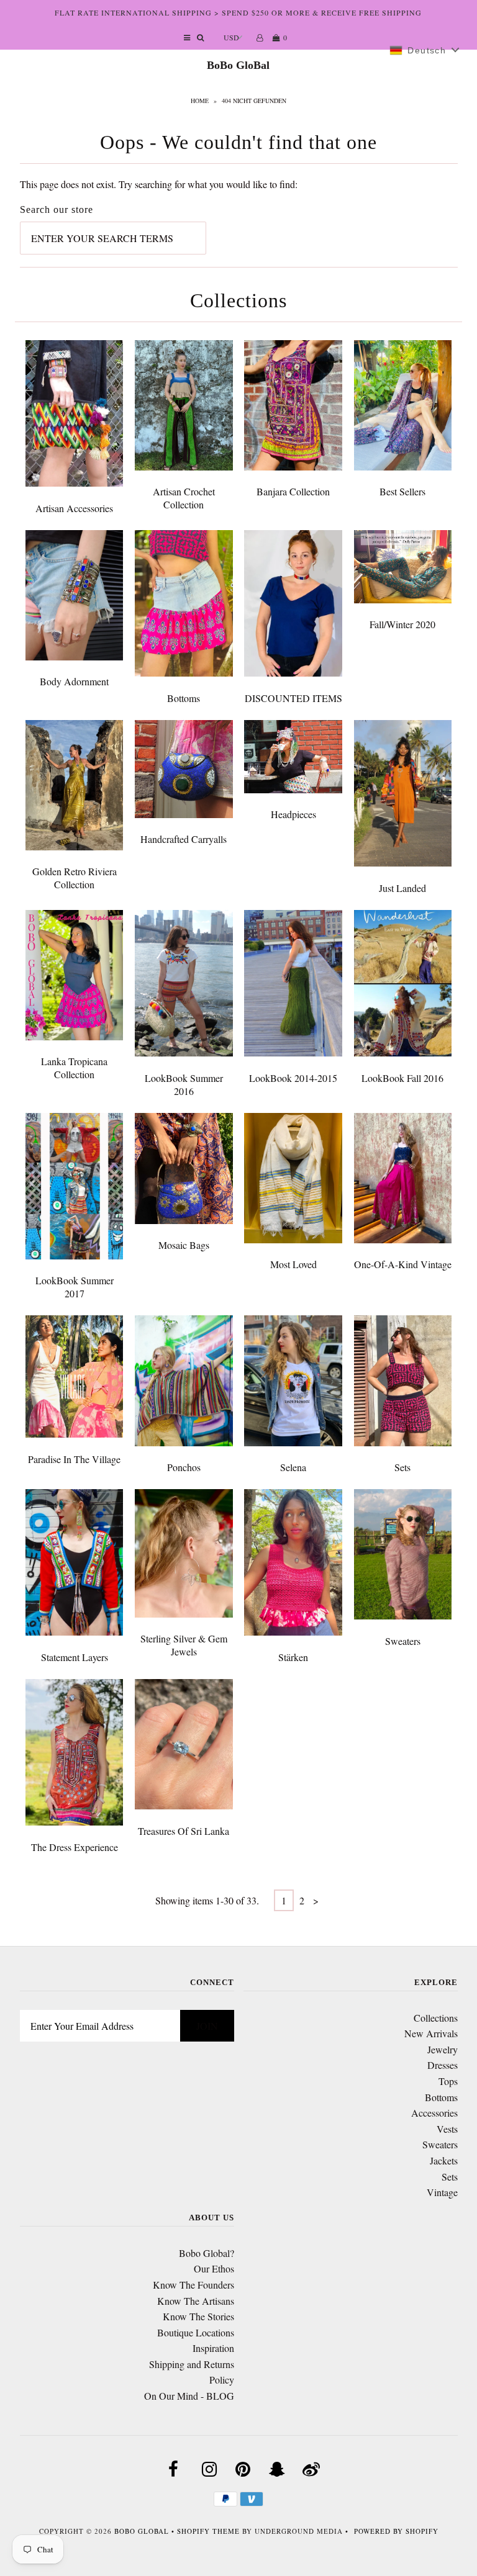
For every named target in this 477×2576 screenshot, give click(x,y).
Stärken (293, 1657)
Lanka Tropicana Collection (74, 1068)
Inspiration (213, 2348)
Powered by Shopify (396, 2531)
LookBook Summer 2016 (184, 1084)
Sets (402, 1467)
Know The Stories (198, 2316)
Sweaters (403, 1641)
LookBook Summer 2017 (75, 1287)
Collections (436, 2018)
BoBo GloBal (238, 65)
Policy (222, 2380)
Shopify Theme (208, 2531)
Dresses (443, 2065)
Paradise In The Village (74, 1459)
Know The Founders (193, 2285)
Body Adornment (74, 681)
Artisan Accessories (74, 508)
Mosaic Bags (184, 1245)
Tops (448, 2081)
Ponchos (184, 1467)
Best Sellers (402, 491)
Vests (447, 2129)
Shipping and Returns (192, 2364)
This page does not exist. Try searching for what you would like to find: (159, 184)
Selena (293, 1467)
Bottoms (184, 698)
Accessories (434, 2113)
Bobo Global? (207, 2253)
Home (200, 101)
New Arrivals (431, 2033)
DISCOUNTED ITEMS (293, 698)
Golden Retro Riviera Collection (75, 878)
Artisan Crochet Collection (184, 498)
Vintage (442, 2192)
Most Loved (293, 1264)
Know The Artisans (196, 2301)
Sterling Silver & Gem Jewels (184, 1645)
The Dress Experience (75, 1847)
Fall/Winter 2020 (402, 624)
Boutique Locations (196, 2332)
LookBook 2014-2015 (293, 1078)
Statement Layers (75, 1657)
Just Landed (402, 888)
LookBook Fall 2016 (402, 1078)
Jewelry (443, 2049)
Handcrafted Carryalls (184, 839)
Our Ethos (214, 2268)
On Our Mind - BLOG (189, 2396)
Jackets (444, 2160)
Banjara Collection (293, 491)
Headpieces (293, 814)
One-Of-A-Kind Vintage (403, 1264)
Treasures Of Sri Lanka (184, 1831)
